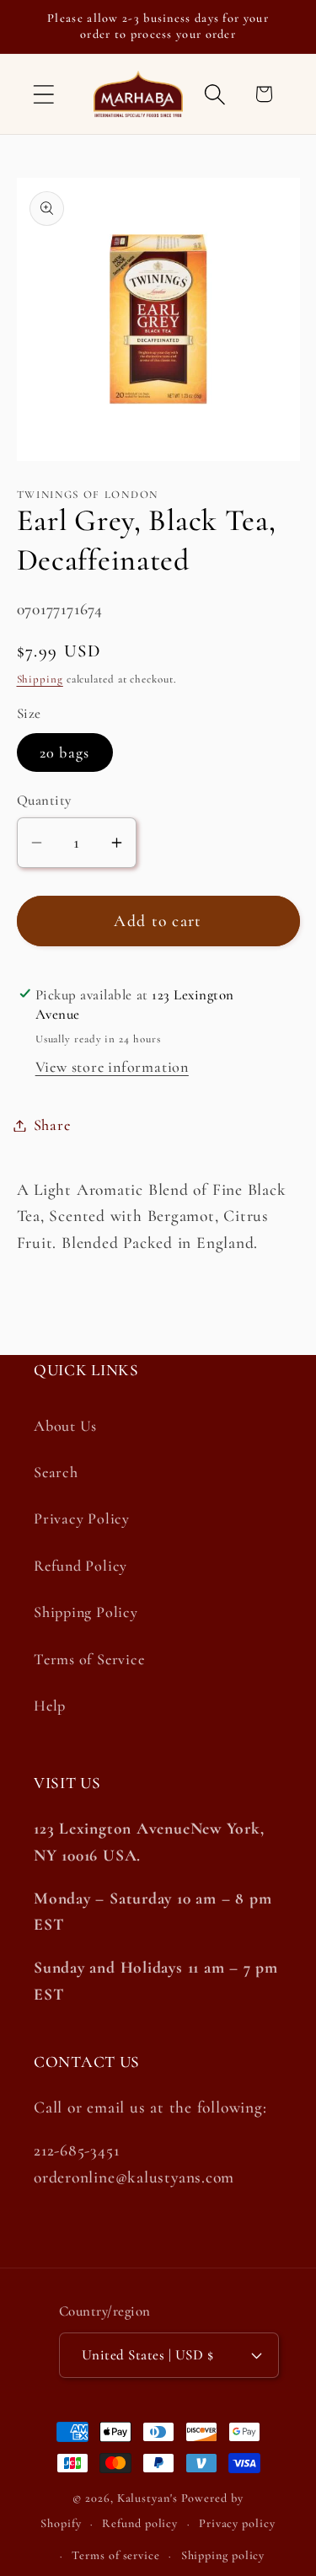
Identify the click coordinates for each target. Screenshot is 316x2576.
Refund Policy (80, 1566)
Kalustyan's (147, 2498)
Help (50, 1706)
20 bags (65, 752)
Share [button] (52, 1125)
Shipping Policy (86, 1612)
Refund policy (140, 2523)
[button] (43, 94)
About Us (65, 1426)
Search (56, 1472)
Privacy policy (237, 2523)
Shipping (40, 679)
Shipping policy (223, 2555)
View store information (112, 1067)
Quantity (44, 800)
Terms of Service (89, 1659)
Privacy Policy (82, 1518)
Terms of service (116, 2555)
